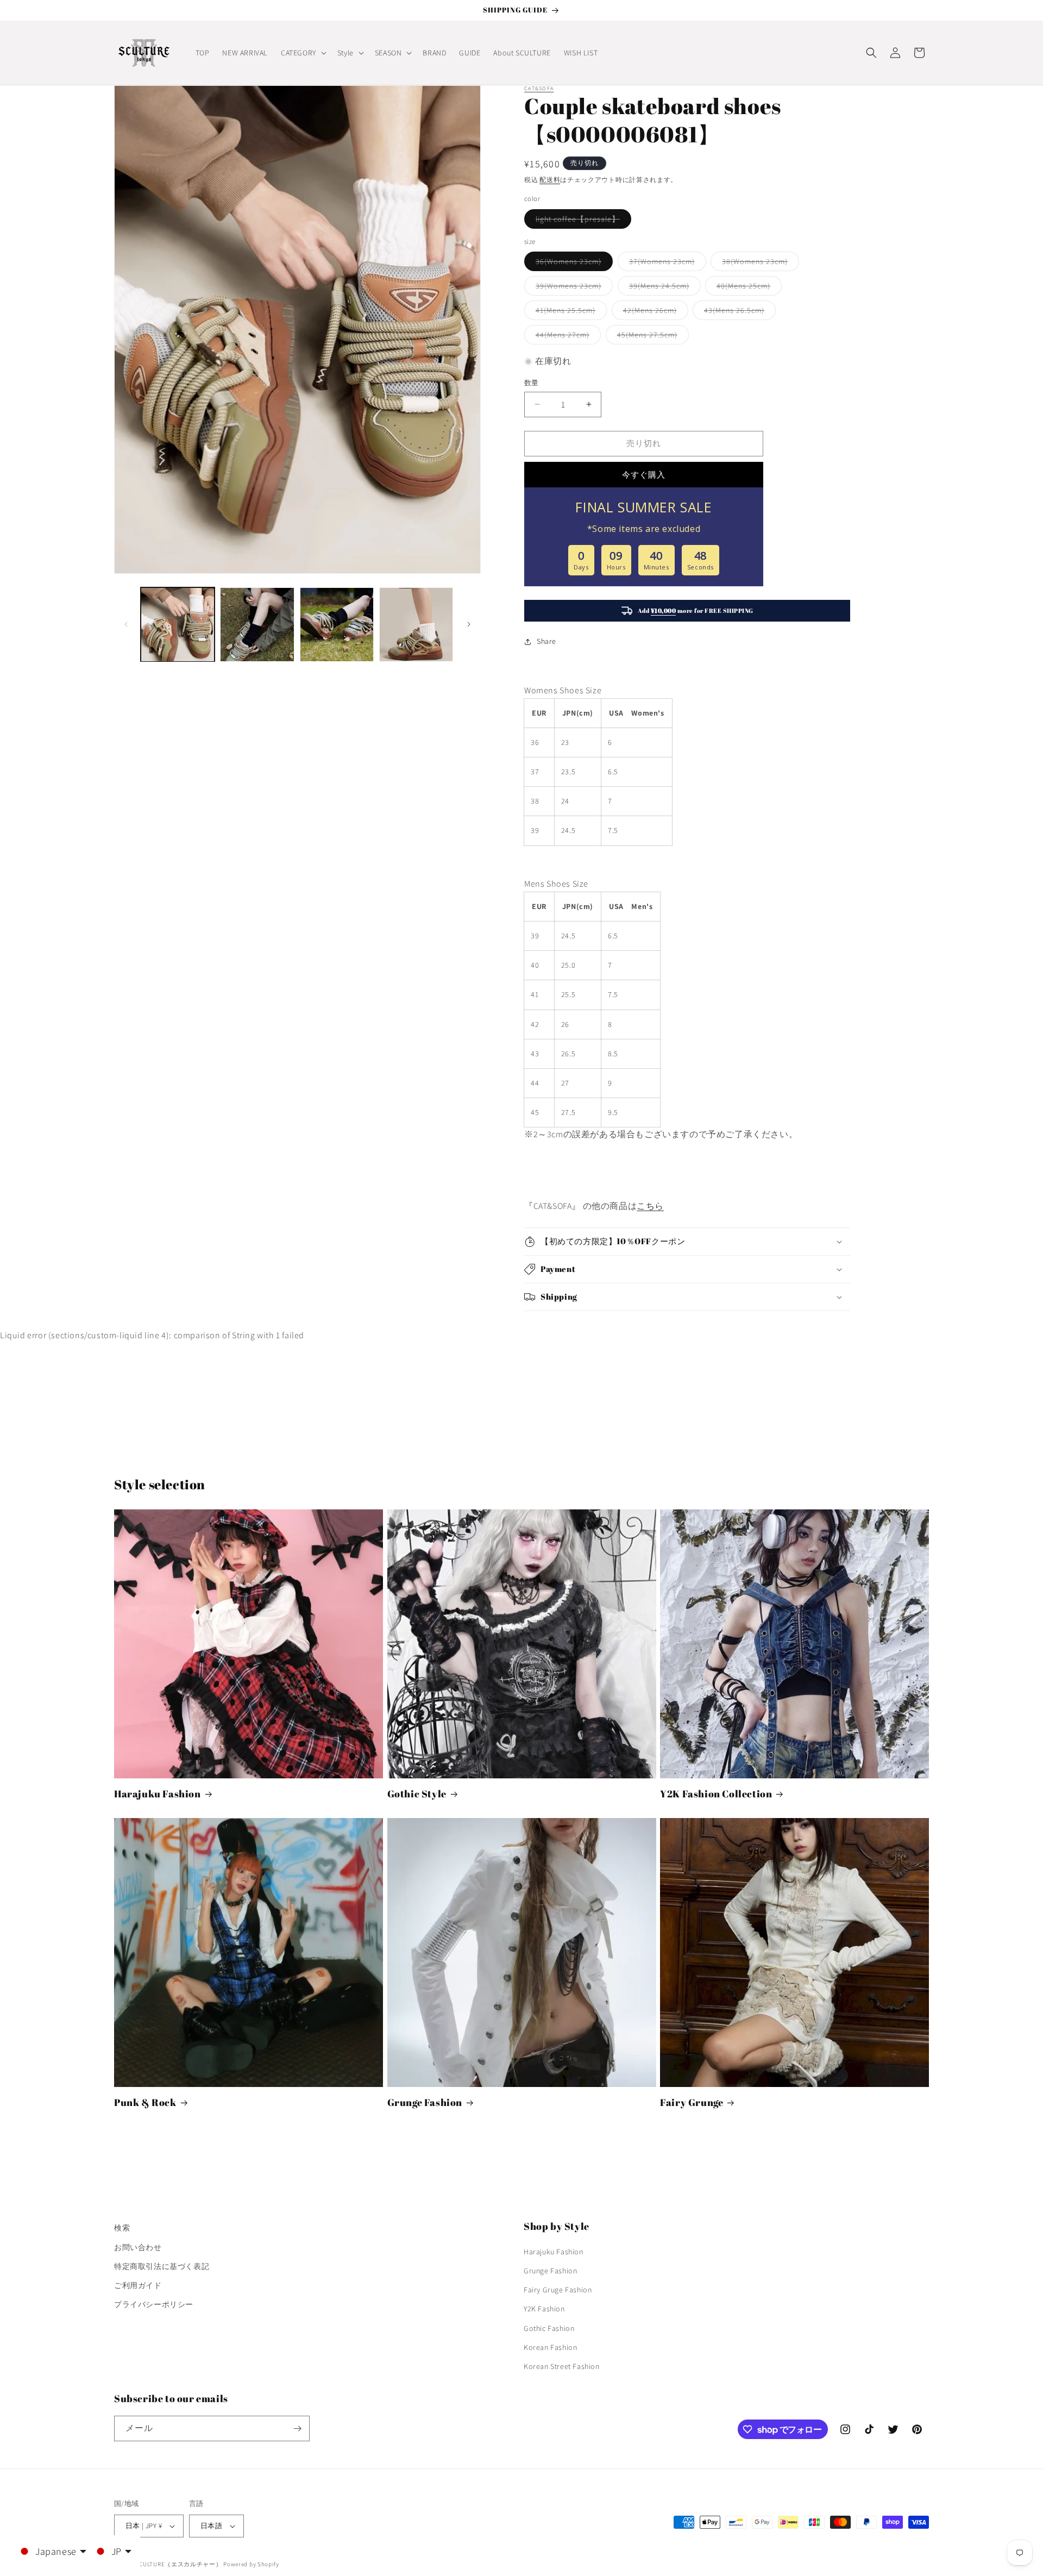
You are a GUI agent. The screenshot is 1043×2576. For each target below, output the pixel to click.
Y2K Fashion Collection (716, 1794)
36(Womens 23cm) (572, 264)
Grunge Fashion (425, 2102)
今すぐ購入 (644, 475)
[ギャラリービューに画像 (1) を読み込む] (178, 624)
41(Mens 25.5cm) (569, 312)
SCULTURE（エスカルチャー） (179, 2564)
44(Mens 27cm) (566, 337)
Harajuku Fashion (158, 1794)
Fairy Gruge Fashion (558, 2290)
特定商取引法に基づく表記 (162, 2266)
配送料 (550, 180)
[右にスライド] (469, 624)
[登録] (297, 2428)
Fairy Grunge (692, 2102)
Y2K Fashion (544, 2309)
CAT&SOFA (539, 88)
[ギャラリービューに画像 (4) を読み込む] (416, 624)
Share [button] (546, 641)
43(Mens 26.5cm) (738, 312)
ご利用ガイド (138, 2285)
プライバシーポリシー (154, 2304)
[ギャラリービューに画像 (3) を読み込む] (337, 624)
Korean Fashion (550, 2347)
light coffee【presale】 (582, 221)
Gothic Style (417, 1794)
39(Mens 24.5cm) (663, 288)
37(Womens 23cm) (666, 264)
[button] (303, 53)
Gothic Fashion (549, 2328)
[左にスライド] (126, 624)
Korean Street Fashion (562, 2366)
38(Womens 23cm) (759, 264)
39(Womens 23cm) (572, 288)
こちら (650, 1206)
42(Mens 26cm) (654, 312)
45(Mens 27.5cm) (651, 337)
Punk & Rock (145, 2102)
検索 (122, 2228)
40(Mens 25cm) (747, 288)
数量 (532, 383)
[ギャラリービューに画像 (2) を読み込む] (257, 624)
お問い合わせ (138, 2247)
